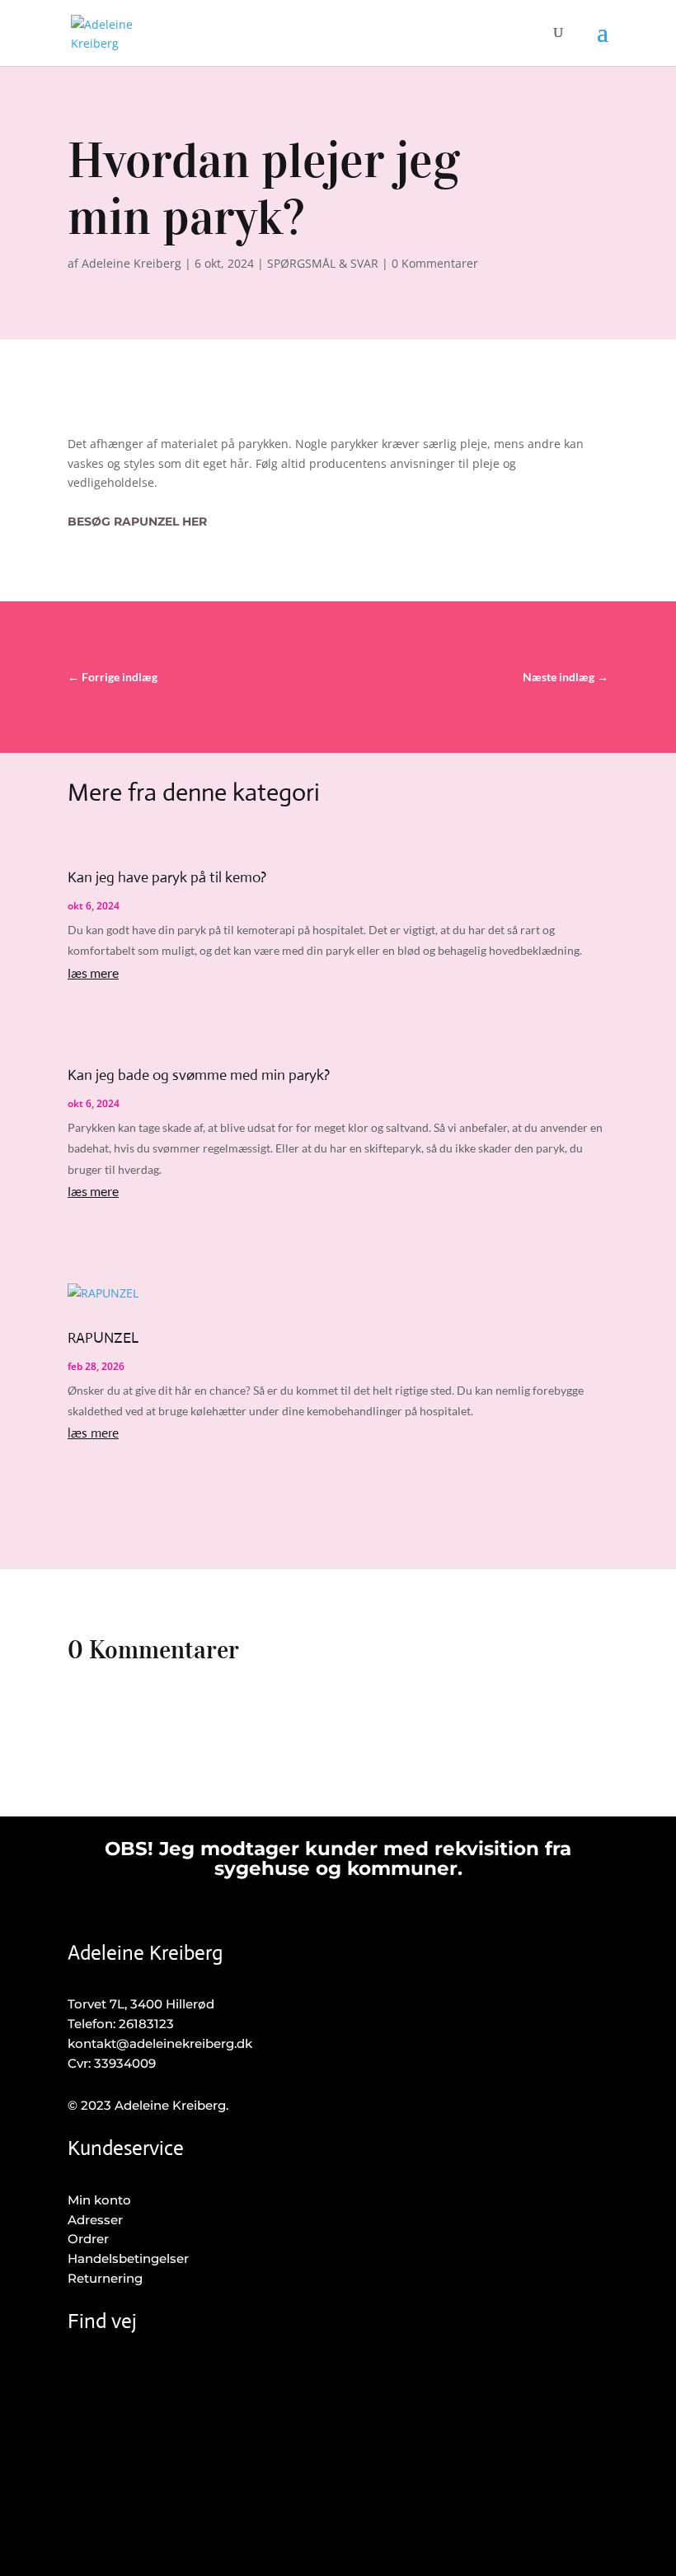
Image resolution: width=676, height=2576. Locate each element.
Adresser (95, 2220)
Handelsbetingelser (128, 2258)
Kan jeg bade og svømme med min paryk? (199, 1075)
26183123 (146, 2024)
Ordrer (88, 2239)
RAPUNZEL (103, 1338)
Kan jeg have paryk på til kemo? (167, 877)
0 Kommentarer (435, 263)
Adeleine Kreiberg (131, 263)
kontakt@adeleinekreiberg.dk (160, 2043)
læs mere (93, 972)
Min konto (99, 2200)
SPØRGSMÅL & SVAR (323, 263)
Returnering (105, 2278)
